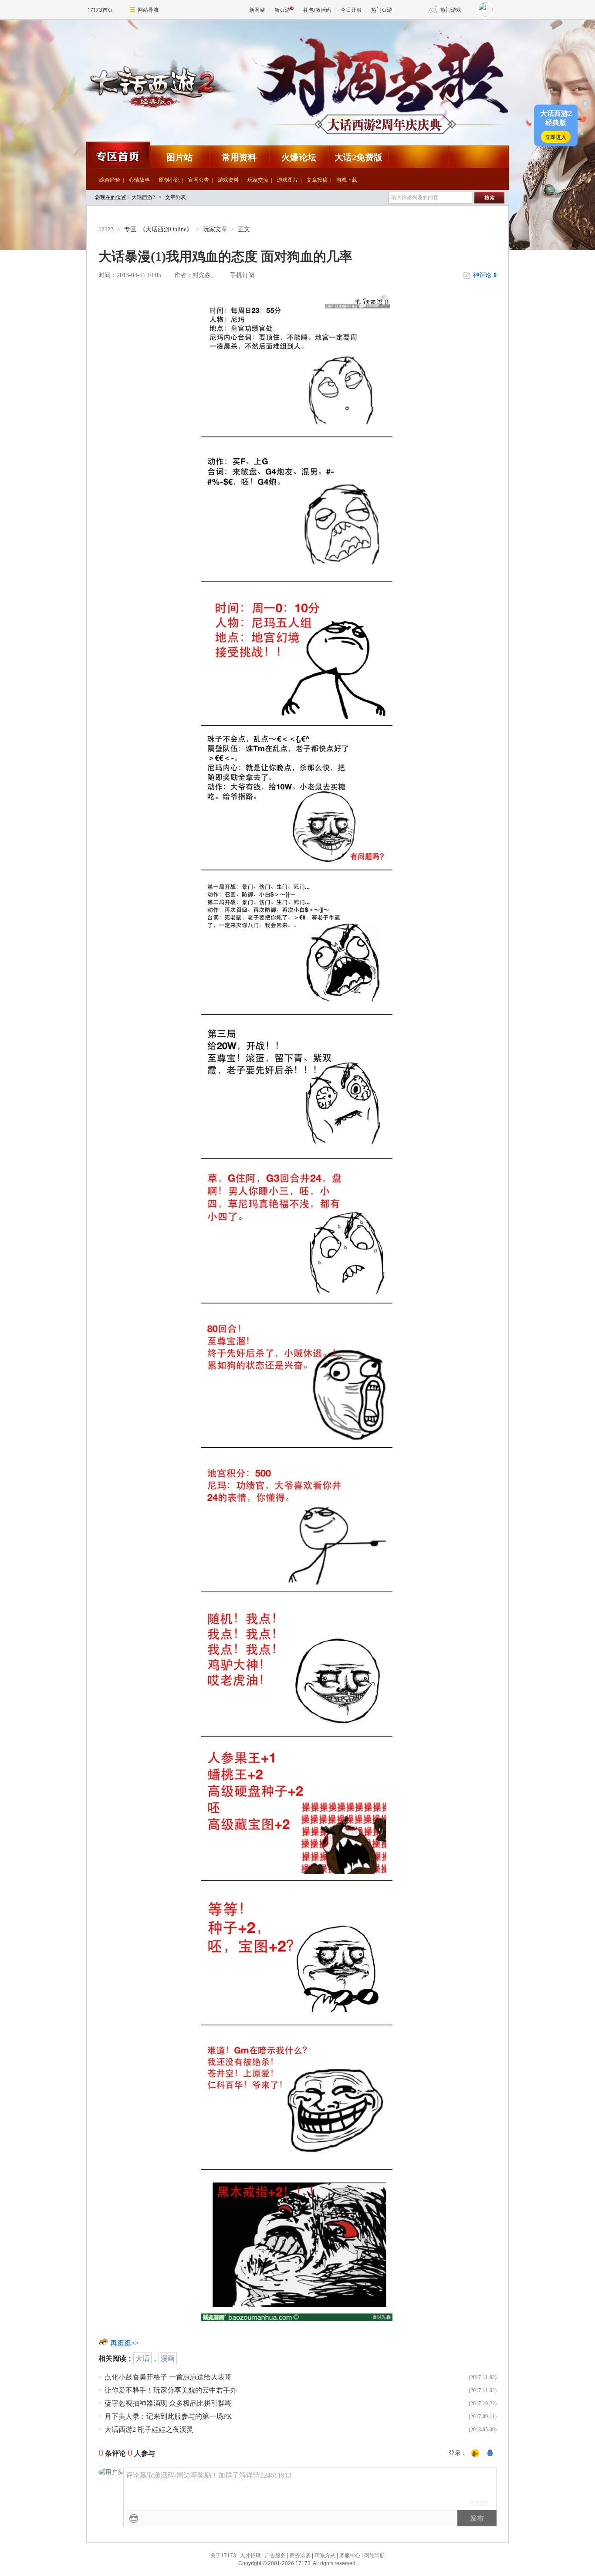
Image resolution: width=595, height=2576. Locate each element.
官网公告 (199, 180)
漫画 (168, 2358)
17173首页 (100, 10)
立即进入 (556, 137)
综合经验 (110, 180)
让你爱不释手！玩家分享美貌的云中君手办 (171, 2390)
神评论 (485, 275)
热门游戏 (451, 10)
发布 (477, 2518)
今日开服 (351, 10)
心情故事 (139, 180)
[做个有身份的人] (475, 2454)
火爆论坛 (299, 157)
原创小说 (169, 180)
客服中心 (350, 2556)
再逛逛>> (125, 2343)
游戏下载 (347, 180)
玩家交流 (258, 180)
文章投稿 (317, 180)
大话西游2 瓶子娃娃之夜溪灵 (149, 2429)
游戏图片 (287, 180)
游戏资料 (228, 180)
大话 (142, 2358)
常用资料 (239, 157)
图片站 (179, 157)
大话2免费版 (358, 157)
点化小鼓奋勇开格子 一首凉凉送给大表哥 (168, 2377)
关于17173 (223, 2556)
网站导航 (148, 10)
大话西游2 (130, 41)
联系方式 (325, 2556)
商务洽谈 (300, 2556)
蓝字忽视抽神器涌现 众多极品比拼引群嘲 (168, 2403)
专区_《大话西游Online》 (158, 229)
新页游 (282, 10)
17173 (106, 229)
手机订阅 (242, 275)
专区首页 (118, 155)
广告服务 (275, 2556)
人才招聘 (250, 2556)
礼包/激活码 (317, 10)
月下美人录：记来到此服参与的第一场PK (168, 2416)
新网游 (257, 10)
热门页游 (382, 10)
